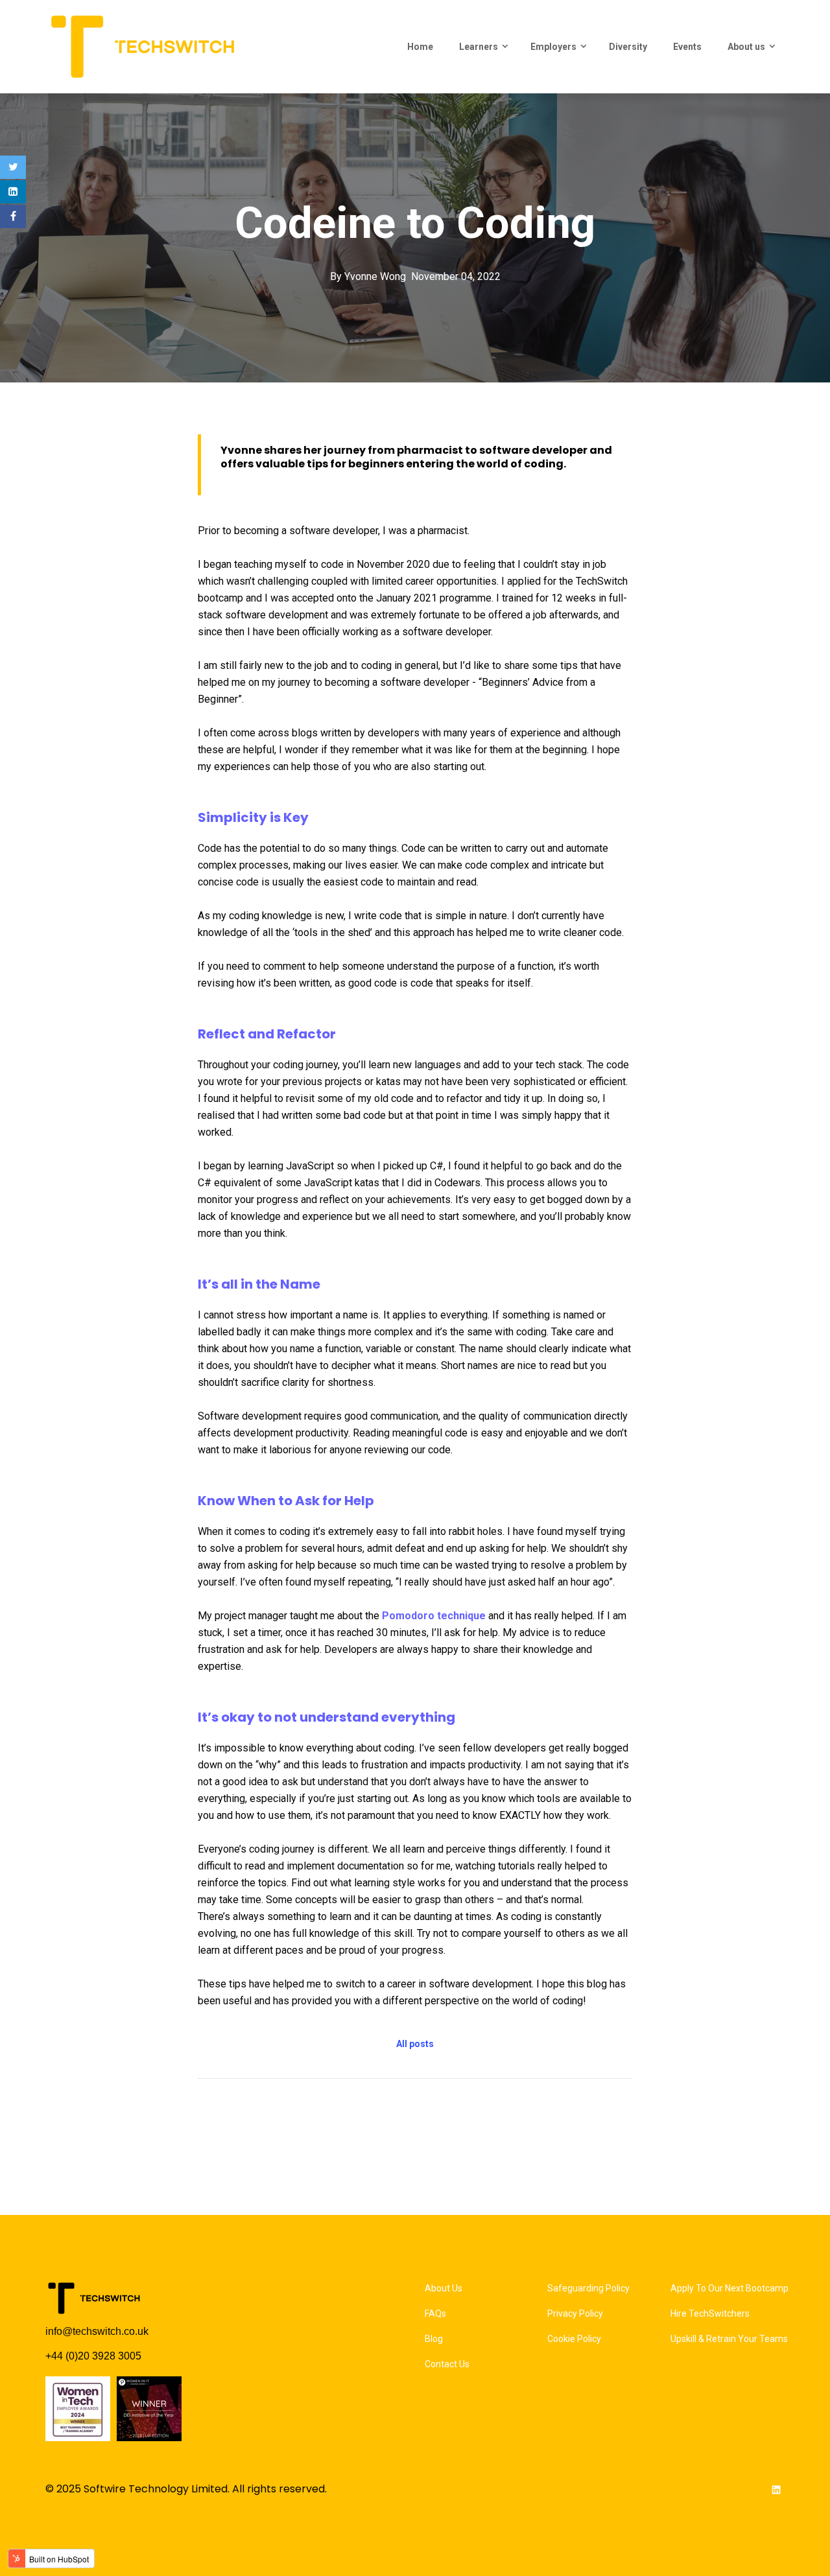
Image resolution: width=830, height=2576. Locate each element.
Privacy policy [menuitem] (575, 2313)
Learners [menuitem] (479, 47)
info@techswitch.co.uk (97, 2331)
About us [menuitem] (746, 47)
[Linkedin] (13, 192)
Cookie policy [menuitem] (574, 2339)
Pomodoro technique (434, 1616)
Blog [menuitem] (434, 2339)
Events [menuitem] (687, 47)
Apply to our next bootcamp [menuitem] (729, 2288)
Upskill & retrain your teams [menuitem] (729, 2339)
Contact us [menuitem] (447, 2364)
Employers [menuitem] (553, 47)
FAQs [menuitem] (435, 2313)
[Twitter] (13, 167)
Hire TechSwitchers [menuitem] (710, 2313)
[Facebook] (13, 217)
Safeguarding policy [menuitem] (588, 2288)
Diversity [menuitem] (628, 47)
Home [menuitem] (420, 47)
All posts (415, 2044)
